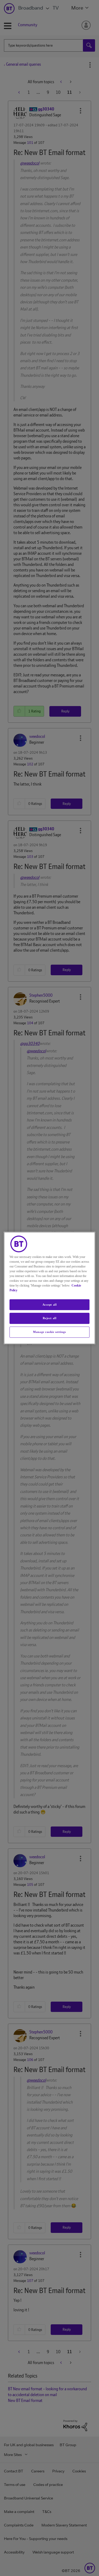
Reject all (50, 1318)
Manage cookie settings (49, 1332)
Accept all (50, 1305)
